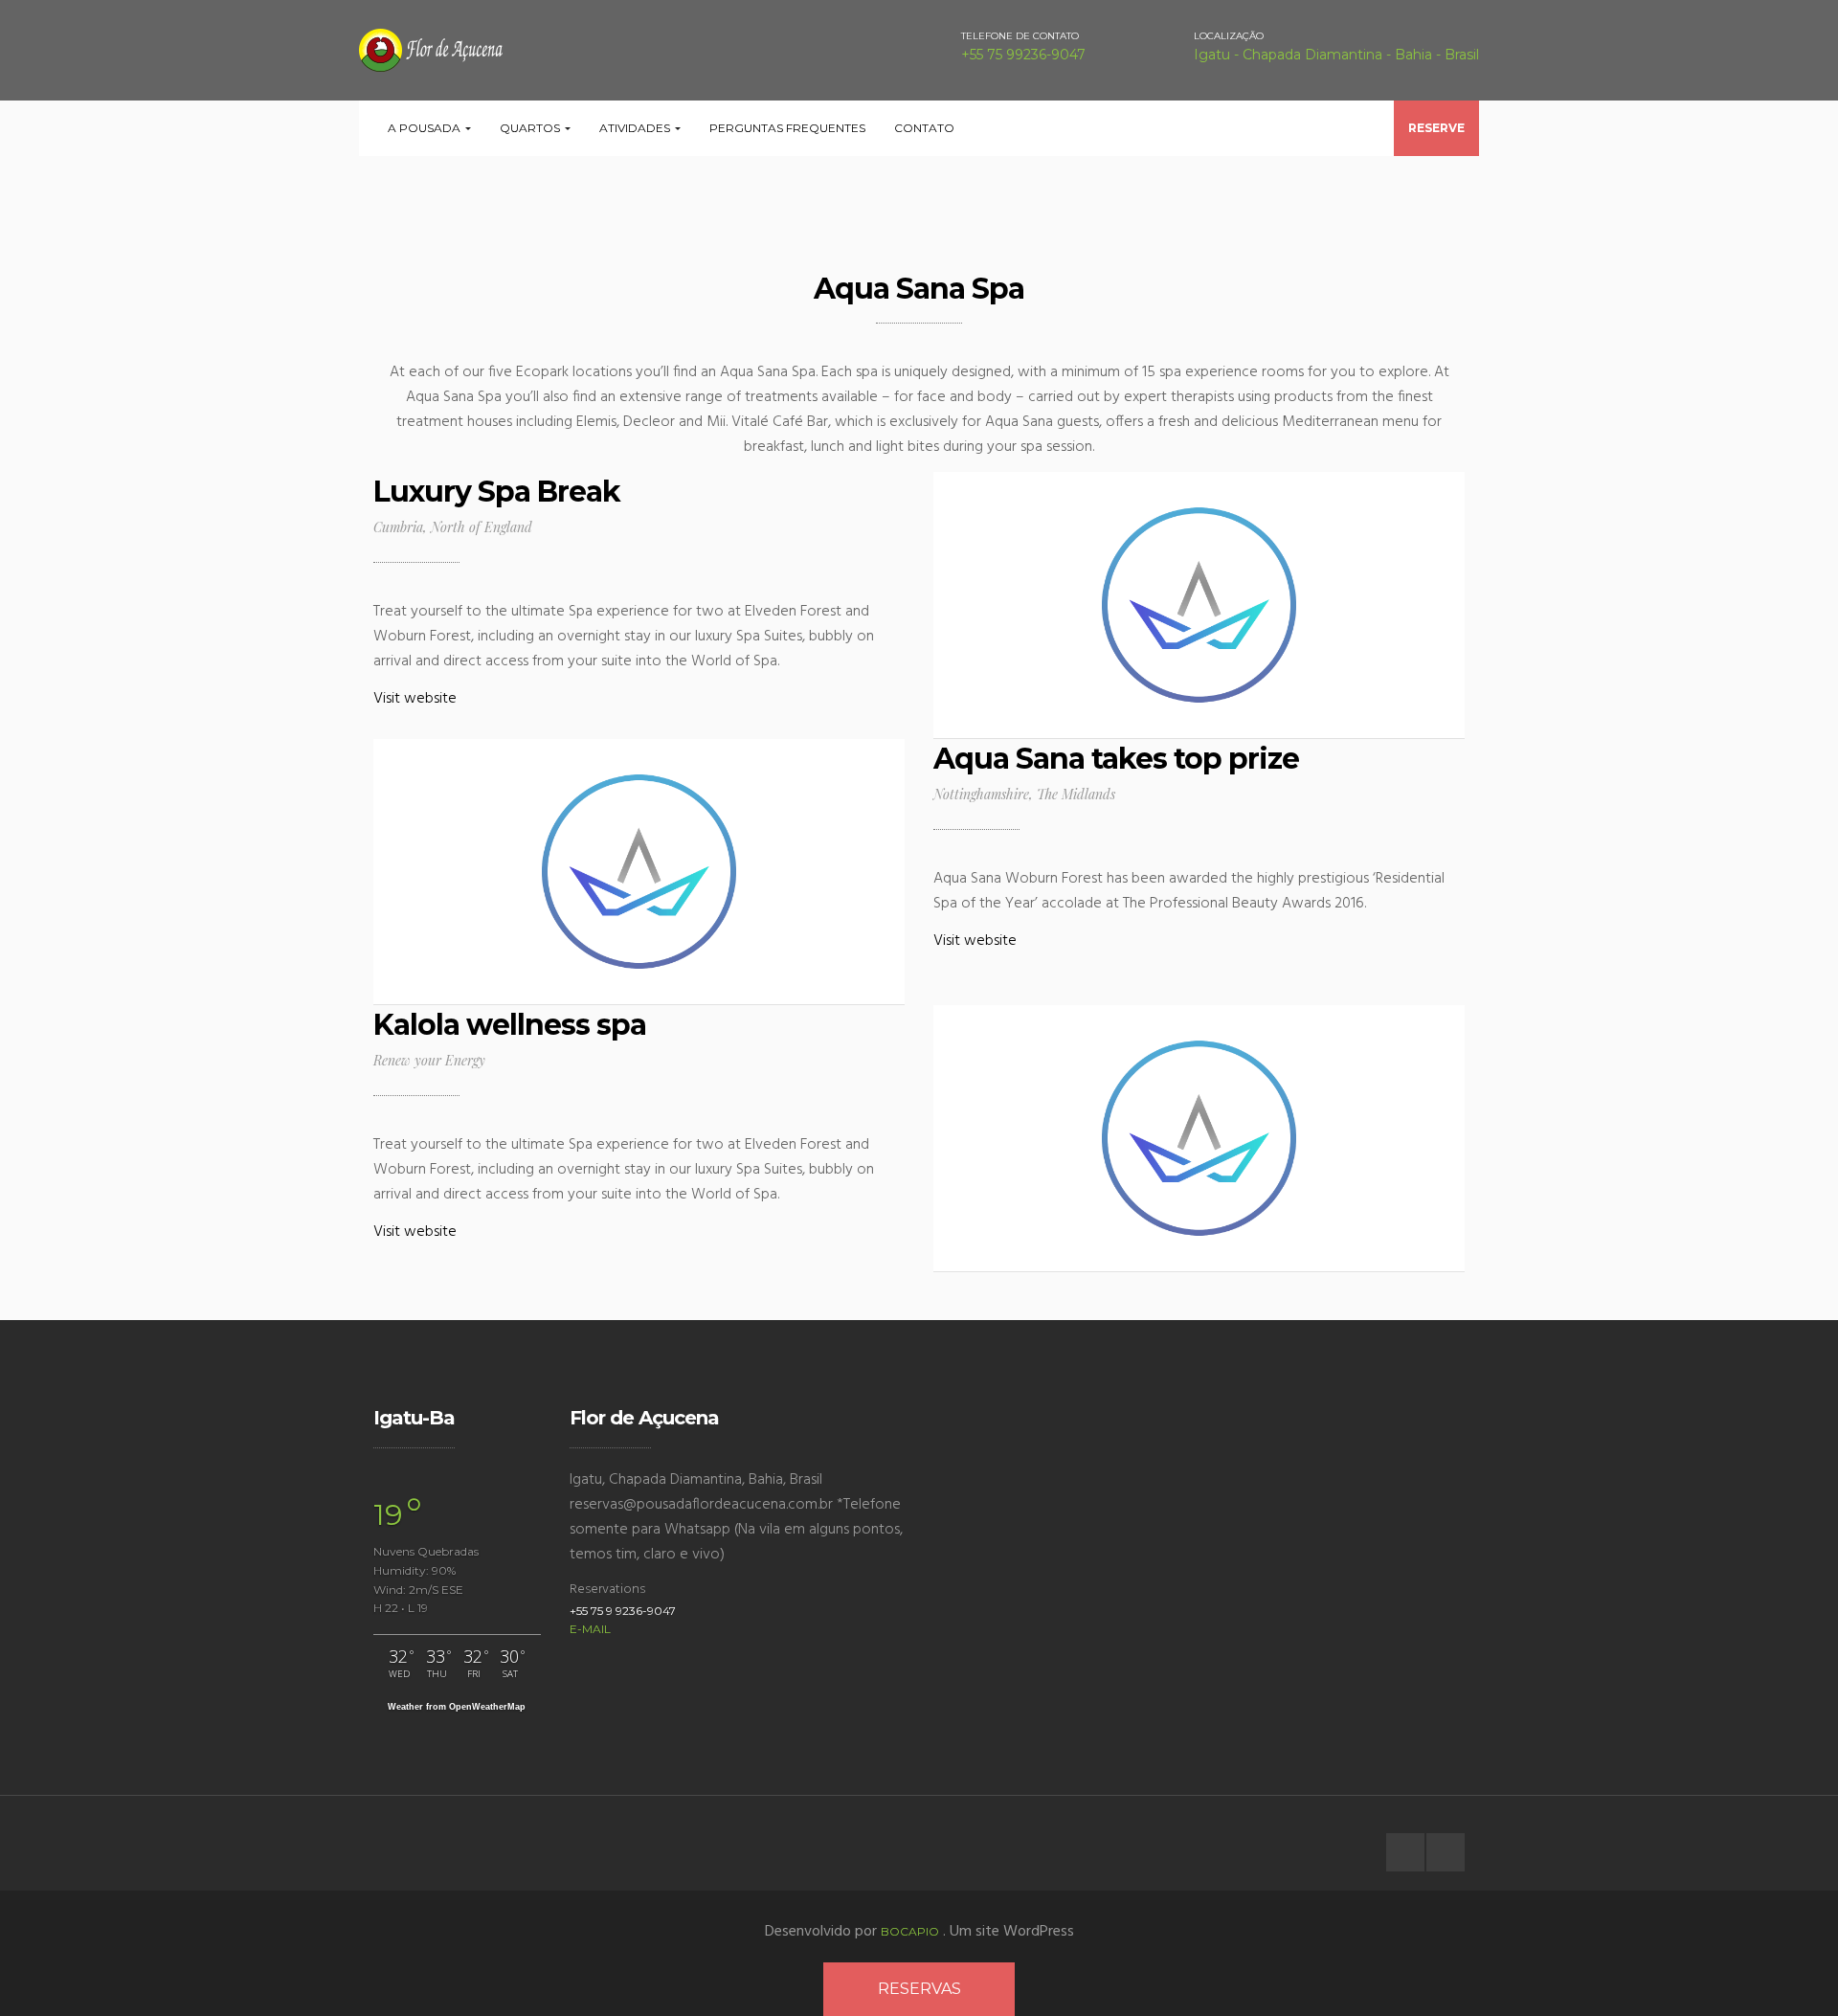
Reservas (919, 1989)
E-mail (590, 1629)
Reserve (1436, 128)
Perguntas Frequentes (787, 128)
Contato (924, 128)
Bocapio (910, 1931)
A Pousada (426, 128)
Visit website (415, 699)
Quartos (531, 128)
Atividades (636, 128)
